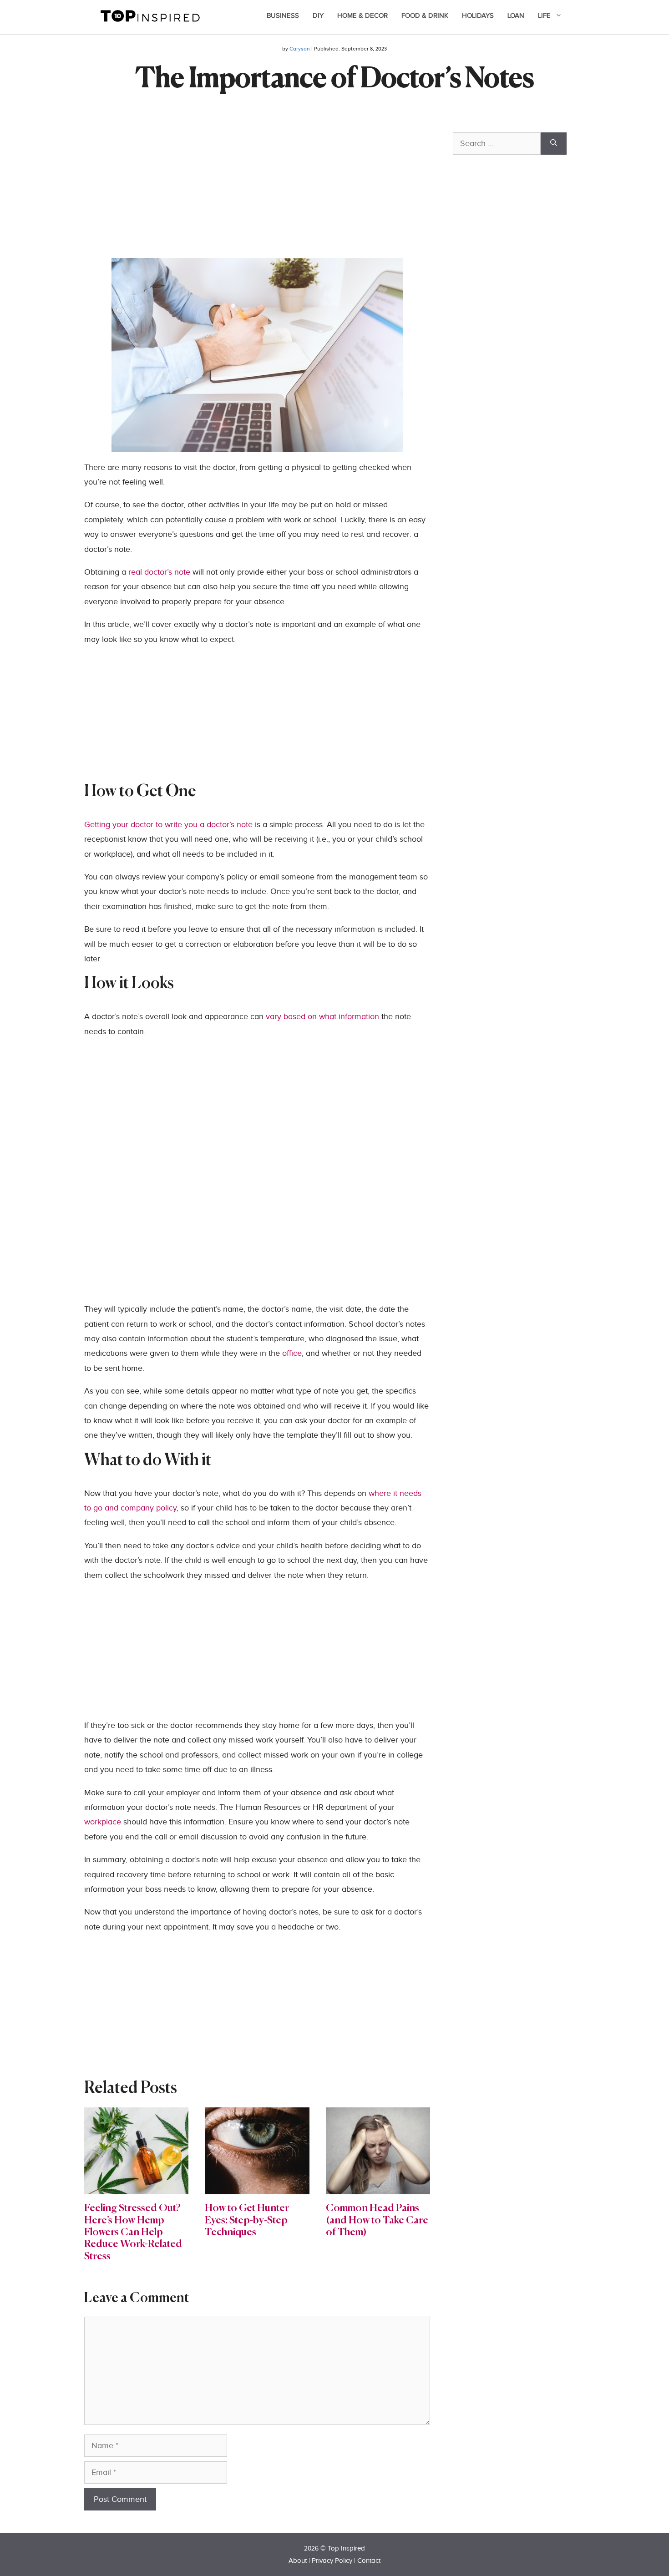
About (298, 2561)
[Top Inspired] (150, 15)
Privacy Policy (332, 2561)
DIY (318, 16)
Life (544, 16)
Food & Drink (425, 16)
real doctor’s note (159, 572)
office (292, 1353)
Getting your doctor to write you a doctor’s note (168, 825)
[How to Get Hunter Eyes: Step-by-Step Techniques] (257, 2187)
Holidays (478, 16)
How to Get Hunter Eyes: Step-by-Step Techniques (247, 2220)
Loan (516, 16)
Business (283, 16)
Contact (369, 2561)
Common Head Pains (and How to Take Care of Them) (377, 2220)
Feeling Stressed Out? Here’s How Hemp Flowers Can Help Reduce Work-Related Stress (133, 2233)
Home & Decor (362, 16)
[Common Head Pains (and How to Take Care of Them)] (378, 2187)
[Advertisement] (257, 194)
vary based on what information (322, 1017)
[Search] (554, 144)
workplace (104, 1822)
